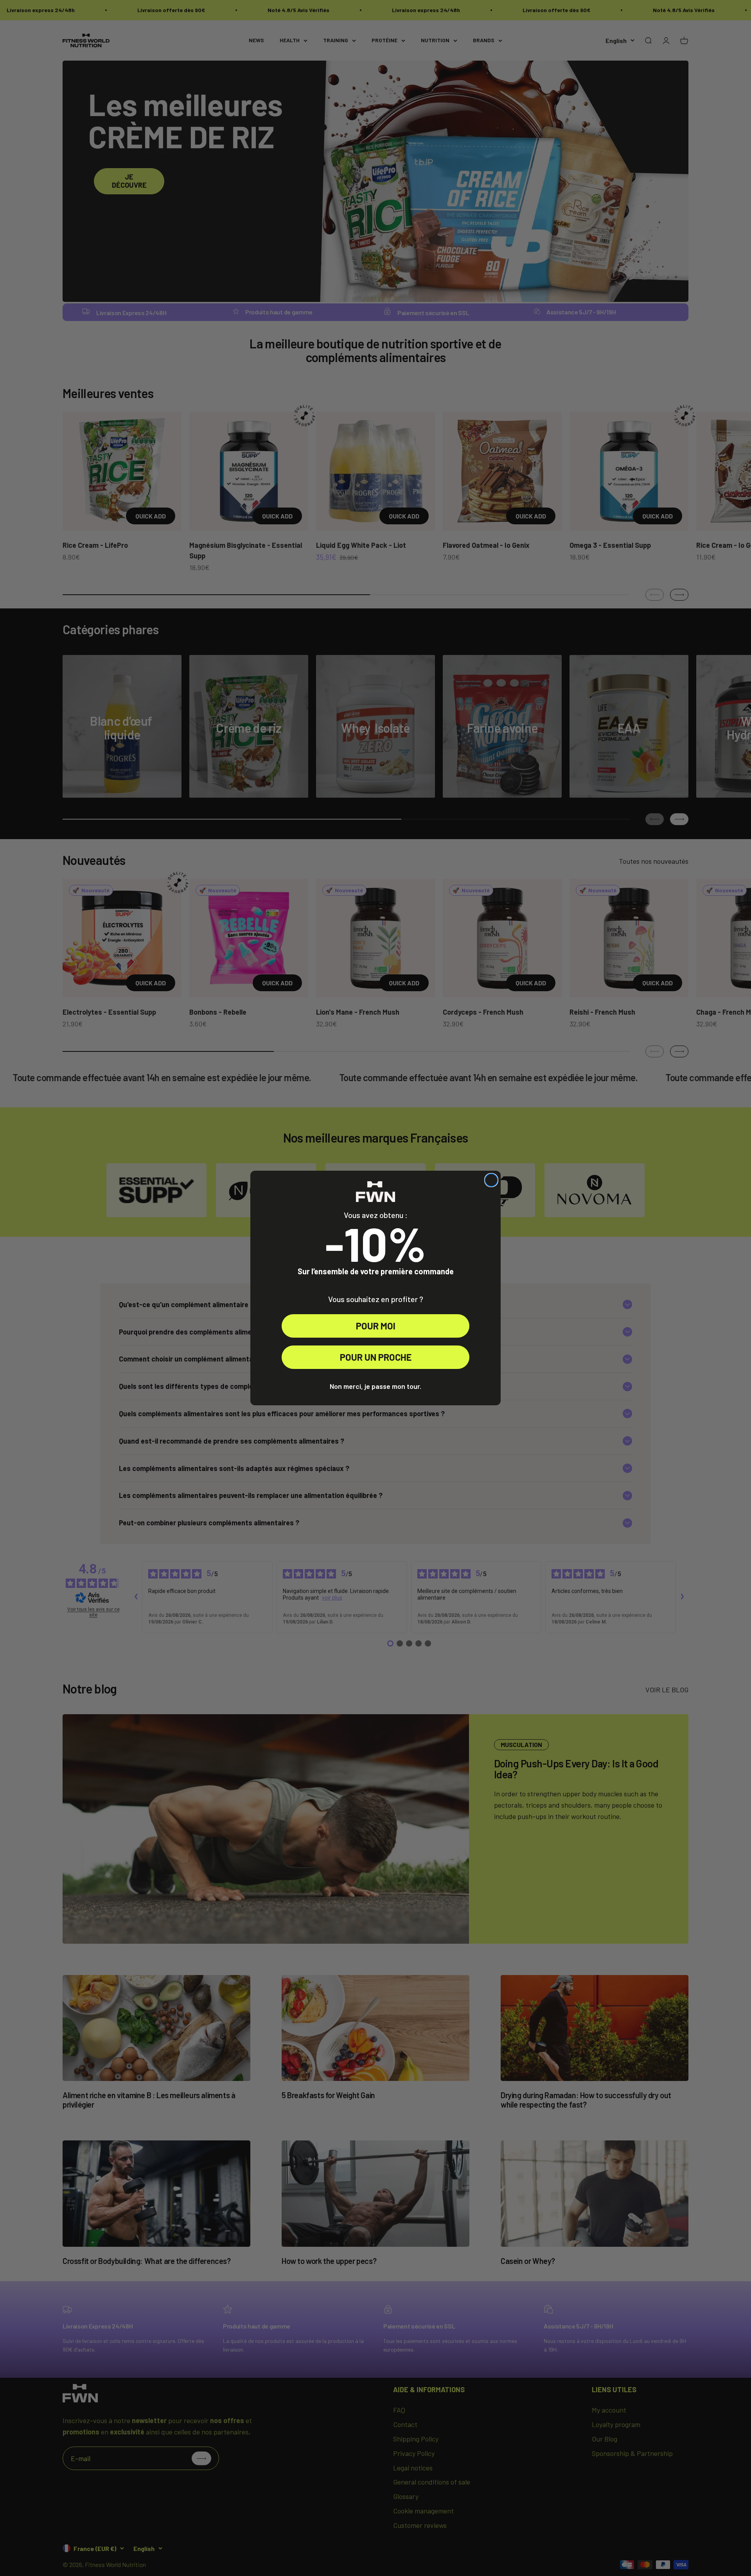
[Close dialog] (491, 1180)
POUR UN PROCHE (376, 1357)
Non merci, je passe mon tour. (375, 1386)
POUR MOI (376, 1326)
